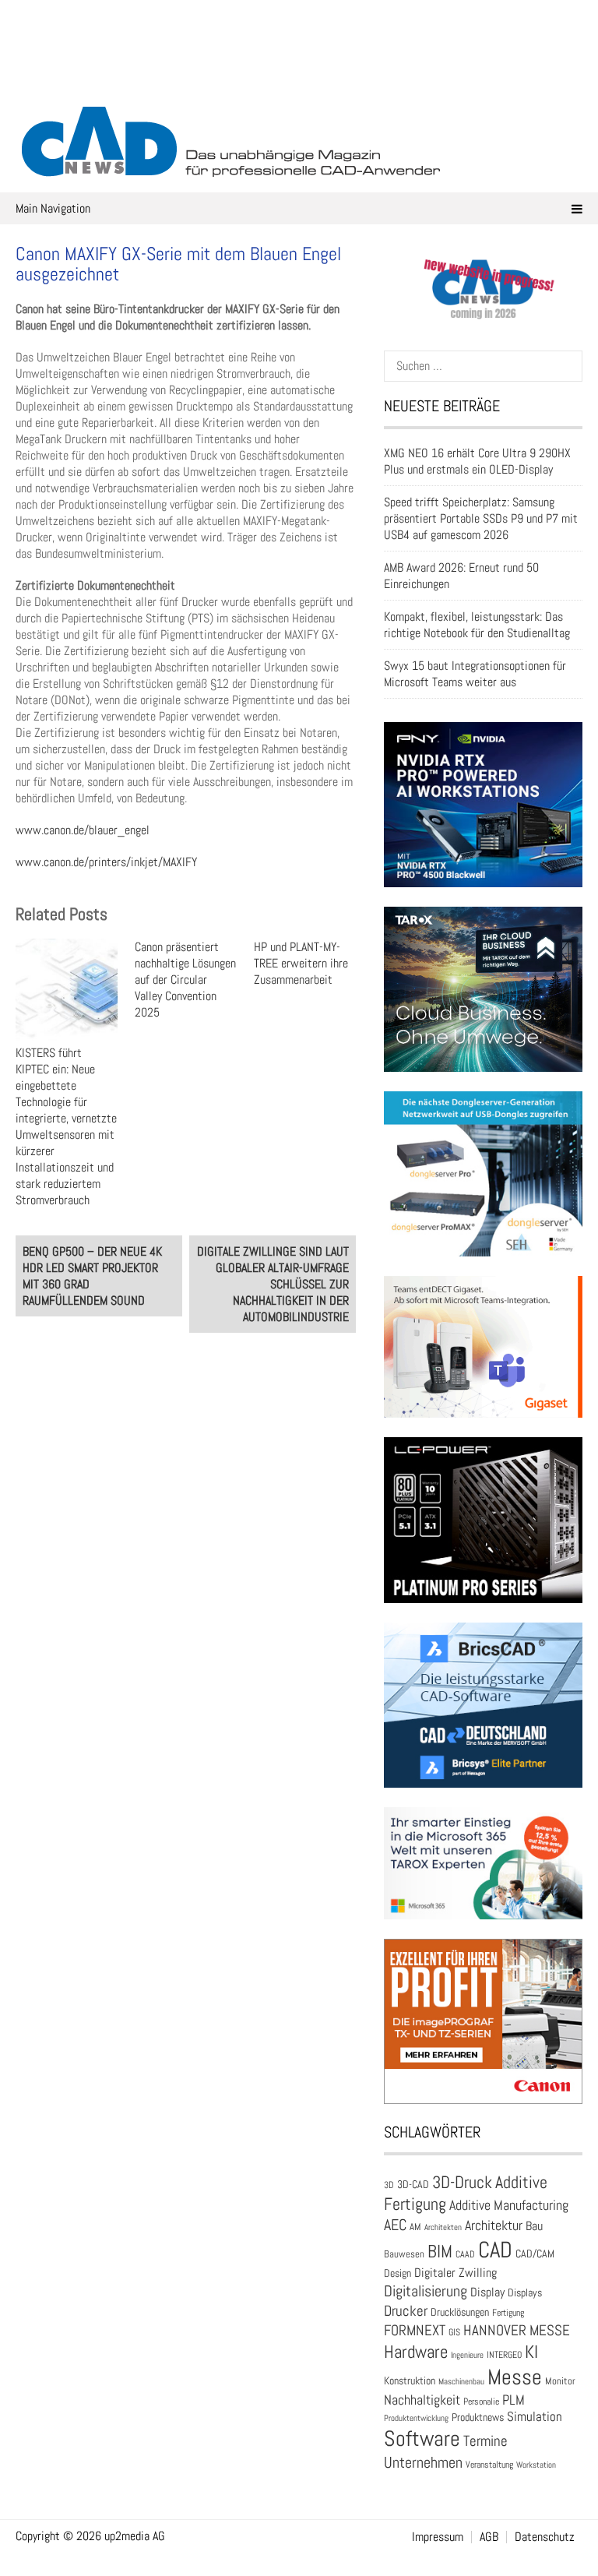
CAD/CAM (535, 2254)
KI (531, 2352)
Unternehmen (423, 2462)
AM (415, 2227)
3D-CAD (413, 2185)
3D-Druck (462, 2182)
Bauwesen (404, 2254)
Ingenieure (467, 2355)
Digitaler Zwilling (456, 2273)
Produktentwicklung (416, 2418)
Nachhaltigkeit (422, 2400)
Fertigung (508, 2313)
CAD (495, 2250)
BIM (440, 2251)
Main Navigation (53, 208)
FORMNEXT (415, 2330)
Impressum (438, 2537)
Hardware (416, 2352)
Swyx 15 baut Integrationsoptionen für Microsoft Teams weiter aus (475, 674)
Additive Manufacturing (509, 2205)
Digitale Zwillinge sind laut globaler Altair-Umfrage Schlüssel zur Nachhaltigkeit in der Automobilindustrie (273, 1284)
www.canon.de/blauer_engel (83, 830)
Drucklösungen (460, 2312)
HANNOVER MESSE (517, 2330)
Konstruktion (410, 2380)
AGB (489, 2537)
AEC (395, 2225)
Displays (525, 2292)
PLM (514, 2400)
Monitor (560, 2381)
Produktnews (478, 2417)
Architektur (494, 2225)
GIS (454, 2332)
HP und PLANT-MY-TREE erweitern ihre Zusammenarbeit (301, 963)
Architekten (443, 2227)
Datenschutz (545, 2537)
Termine (485, 2441)
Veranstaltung (489, 2465)
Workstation (536, 2465)
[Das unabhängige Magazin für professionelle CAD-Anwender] (299, 77)
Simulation (535, 2417)
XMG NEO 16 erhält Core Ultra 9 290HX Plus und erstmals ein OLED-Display (477, 461)
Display (487, 2292)
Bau (534, 2226)
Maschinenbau (461, 2382)
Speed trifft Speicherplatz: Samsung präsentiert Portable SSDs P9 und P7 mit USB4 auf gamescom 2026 (481, 518)
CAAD (465, 2254)
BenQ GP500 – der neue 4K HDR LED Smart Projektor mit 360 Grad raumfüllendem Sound (92, 1276)
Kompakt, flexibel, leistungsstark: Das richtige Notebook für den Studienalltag (477, 625)
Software (422, 2439)
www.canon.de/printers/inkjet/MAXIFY (106, 862)
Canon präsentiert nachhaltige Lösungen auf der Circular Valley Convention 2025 (185, 980)
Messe (515, 2377)
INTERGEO (504, 2355)
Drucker (406, 2311)
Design (397, 2273)
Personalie (481, 2402)
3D (389, 2185)
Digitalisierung (426, 2291)
